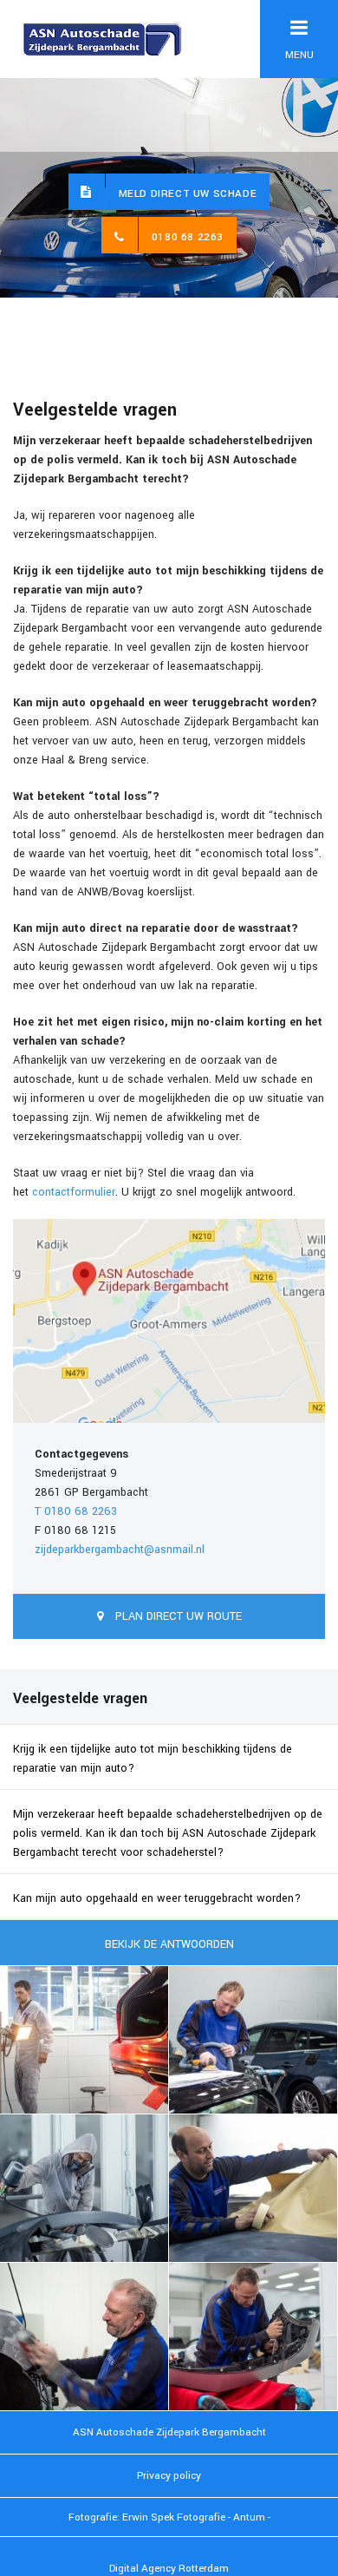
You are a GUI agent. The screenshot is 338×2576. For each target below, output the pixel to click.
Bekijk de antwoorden (169, 1944)
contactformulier (74, 1192)
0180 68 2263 (188, 237)
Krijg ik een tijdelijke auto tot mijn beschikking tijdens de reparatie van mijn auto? (153, 1759)
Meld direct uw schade (188, 194)
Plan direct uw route (177, 1616)
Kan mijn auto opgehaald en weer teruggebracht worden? (157, 1898)
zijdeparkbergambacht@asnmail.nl (120, 1550)
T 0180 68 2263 (76, 1511)
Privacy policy (169, 2476)
